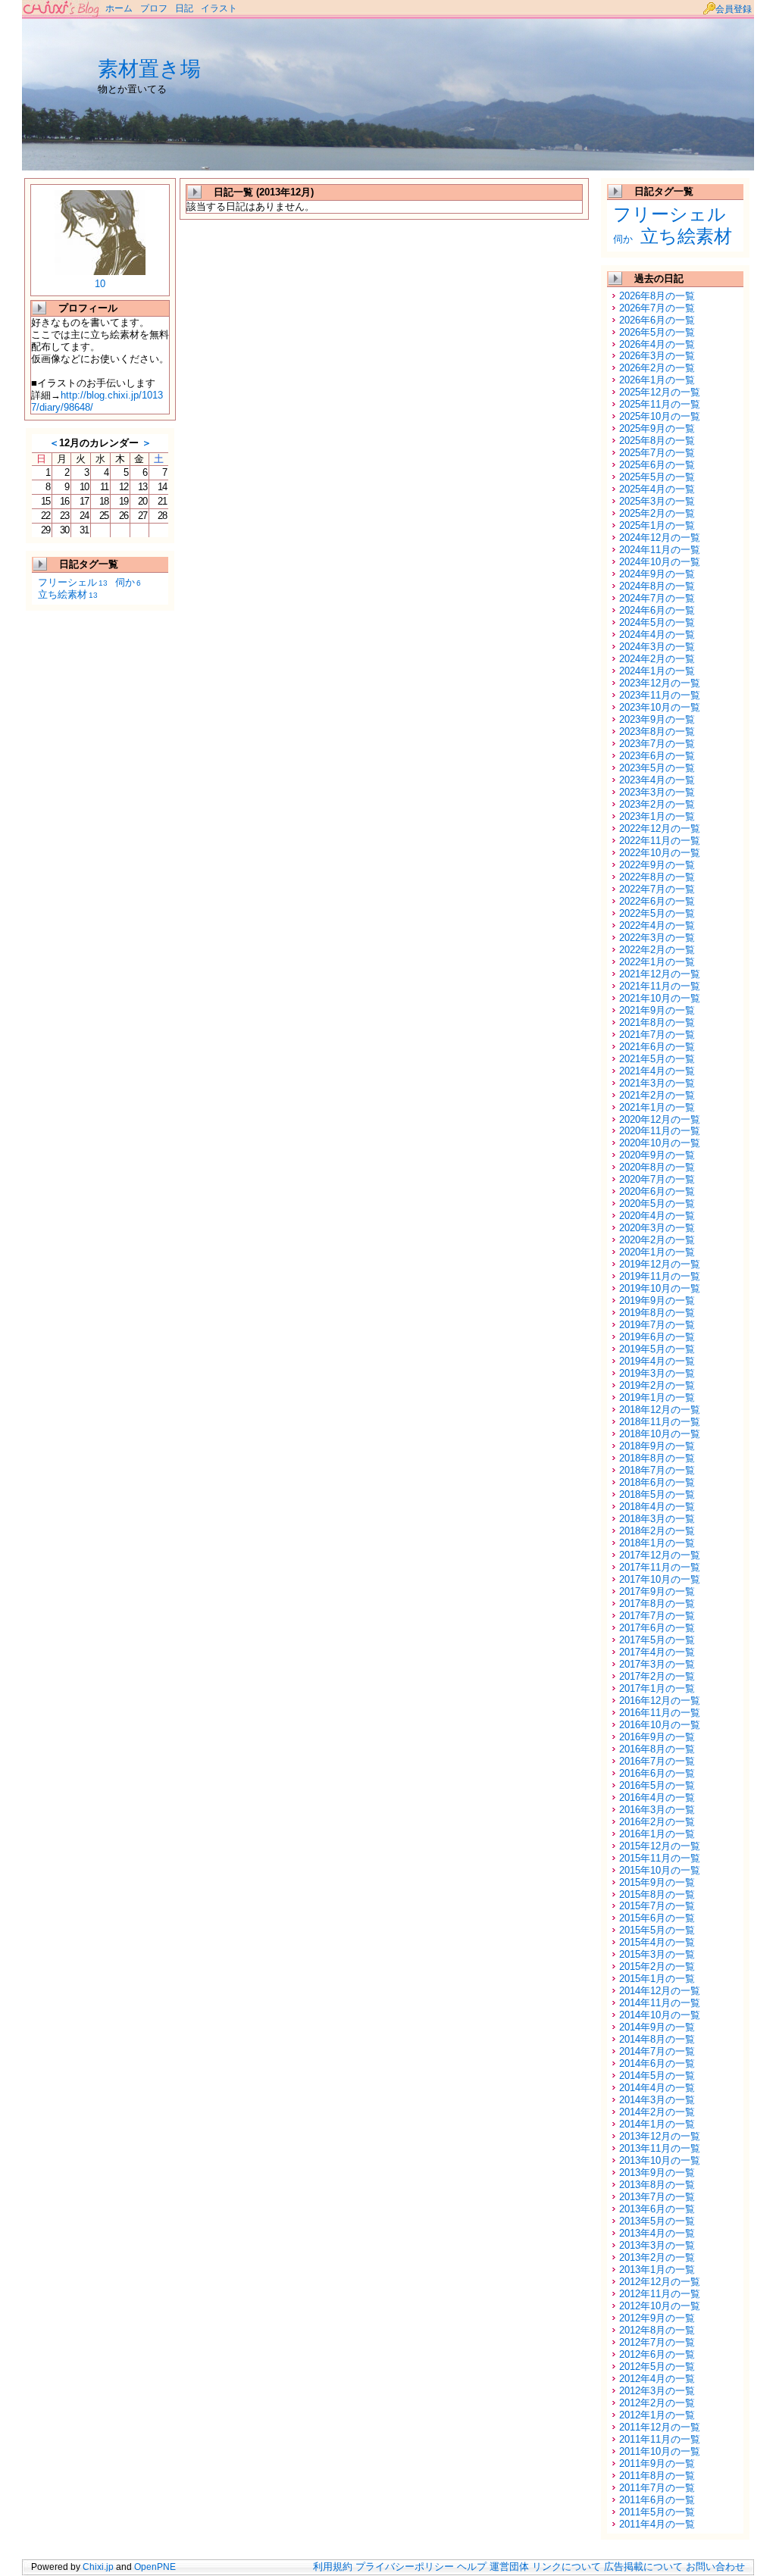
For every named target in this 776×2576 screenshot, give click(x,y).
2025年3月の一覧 (657, 501)
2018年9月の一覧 (657, 1446)
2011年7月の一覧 (657, 2488)
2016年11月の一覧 (660, 1713)
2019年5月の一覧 (657, 1349)
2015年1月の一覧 (657, 1979)
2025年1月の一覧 (657, 525)
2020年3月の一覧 (657, 1228)
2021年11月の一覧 (660, 986)
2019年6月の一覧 (657, 1337)
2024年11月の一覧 (660, 550)
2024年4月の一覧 (657, 635)
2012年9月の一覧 (657, 2318)
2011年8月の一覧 (657, 2476)
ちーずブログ (62, 9)
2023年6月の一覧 (657, 756)
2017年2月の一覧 (657, 1676)
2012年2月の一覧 (657, 2403)
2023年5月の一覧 (657, 768)
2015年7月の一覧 (657, 1906)
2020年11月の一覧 (660, 1131)
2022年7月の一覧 (657, 889)
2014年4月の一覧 (657, 2088)
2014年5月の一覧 (657, 2076)
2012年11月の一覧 (660, 2294)
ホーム (119, 8)
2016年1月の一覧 (657, 1834)
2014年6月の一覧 (657, 2063)
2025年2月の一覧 (657, 513)
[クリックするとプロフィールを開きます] (100, 269)
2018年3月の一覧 (657, 1519)
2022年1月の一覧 (657, 962)
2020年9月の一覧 (657, 1155)
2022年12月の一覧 (660, 828)
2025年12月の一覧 (660, 392)
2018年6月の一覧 (657, 1482)
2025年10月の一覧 (660, 416)
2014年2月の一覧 (657, 2112)
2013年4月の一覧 (657, 2233)
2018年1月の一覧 (657, 1543)
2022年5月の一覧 (657, 913)
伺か (128, 582)
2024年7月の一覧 (657, 598)
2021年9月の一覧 (657, 1010)
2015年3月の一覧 (657, 1954)
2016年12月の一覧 (660, 1701)
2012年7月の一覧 (657, 2342)
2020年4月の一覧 (657, 1216)
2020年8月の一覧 (657, 1167)
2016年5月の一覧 (657, 1785)
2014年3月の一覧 (657, 2100)
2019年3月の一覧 (657, 1373)
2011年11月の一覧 (660, 2439)
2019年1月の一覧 (657, 1397)
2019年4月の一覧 (657, 1361)
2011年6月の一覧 (657, 2500)
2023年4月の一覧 (657, 780)
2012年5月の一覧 (657, 2367)
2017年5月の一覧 (657, 1640)
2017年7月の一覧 (657, 1616)
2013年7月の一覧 (657, 2197)
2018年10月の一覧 (660, 1434)
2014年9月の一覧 (657, 2027)
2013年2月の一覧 (657, 2257)
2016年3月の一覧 (657, 1810)
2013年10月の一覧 (660, 2160)
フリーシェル (73, 582)
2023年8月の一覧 (657, 732)
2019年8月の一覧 (657, 1313)
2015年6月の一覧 (657, 1918)
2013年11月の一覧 (660, 2148)
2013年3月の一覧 (657, 2245)
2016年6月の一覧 (657, 1773)
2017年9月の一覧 (657, 1591)
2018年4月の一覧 (657, 1507)
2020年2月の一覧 (657, 1240)
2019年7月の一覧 (657, 1325)
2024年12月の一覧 (660, 538)
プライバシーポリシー (405, 2567)
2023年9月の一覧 (657, 719)
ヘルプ (472, 2567)
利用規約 (333, 2567)
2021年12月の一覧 (660, 974)
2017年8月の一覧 (657, 1604)
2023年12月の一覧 (660, 683)
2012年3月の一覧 (657, 2391)
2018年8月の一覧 (657, 1458)
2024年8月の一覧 (657, 586)
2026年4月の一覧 (657, 344)
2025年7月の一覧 (657, 453)
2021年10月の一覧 (660, 998)
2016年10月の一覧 (660, 1725)
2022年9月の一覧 (657, 865)
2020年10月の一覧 (660, 1143)
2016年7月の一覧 (657, 1761)
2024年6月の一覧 (657, 610)
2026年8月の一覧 (657, 296)
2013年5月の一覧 (657, 2221)
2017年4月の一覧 (657, 1652)
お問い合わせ (715, 2567)
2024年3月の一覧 (657, 647)
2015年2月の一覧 (657, 1966)
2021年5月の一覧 (657, 1059)
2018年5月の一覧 (657, 1494)
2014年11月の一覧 (660, 2003)
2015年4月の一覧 (657, 1942)
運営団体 (509, 2567)
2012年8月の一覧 (657, 2330)
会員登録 (734, 9)
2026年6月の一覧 (657, 320)
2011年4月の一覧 (657, 2524)
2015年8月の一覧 (657, 1894)
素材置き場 (149, 69)
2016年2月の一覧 (657, 1822)
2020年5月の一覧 (657, 1204)
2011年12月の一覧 (660, 2427)
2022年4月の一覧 (657, 925)
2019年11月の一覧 (660, 1276)
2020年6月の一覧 (657, 1191)
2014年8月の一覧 (657, 2039)
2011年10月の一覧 (660, 2451)
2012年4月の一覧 (657, 2379)
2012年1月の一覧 (657, 2415)
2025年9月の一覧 (657, 428)
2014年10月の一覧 (660, 2015)
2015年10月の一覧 (660, 1870)
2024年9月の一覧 (657, 574)
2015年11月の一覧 (660, 1858)
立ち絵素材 (68, 594)
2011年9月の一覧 (657, 2463)
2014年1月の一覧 (657, 2124)
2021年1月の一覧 (657, 1107)
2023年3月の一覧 (657, 792)
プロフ (154, 8)
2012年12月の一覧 (660, 2282)
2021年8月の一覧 (657, 1022)
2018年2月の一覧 (657, 1531)
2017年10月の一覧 (660, 1579)
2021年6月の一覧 (657, 1047)
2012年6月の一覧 (657, 2354)
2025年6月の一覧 (657, 465)
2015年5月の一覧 (657, 1930)
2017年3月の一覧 (657, 1664)
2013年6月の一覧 (657, 2209)
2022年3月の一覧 (657, 938)
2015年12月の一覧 (660, 1846)
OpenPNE (155, 2567)
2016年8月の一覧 (657, 1749)
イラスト (219, 8)
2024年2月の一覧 (657, 659)
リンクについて (566, 2567)
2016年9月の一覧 (657, 1737)
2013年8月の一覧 (657, 2185)
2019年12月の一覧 (660, 1264)
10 (100, 284)
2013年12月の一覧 (660, 2136)
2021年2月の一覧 (657, 1095)
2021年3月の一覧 (657, 1083)
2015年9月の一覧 (657, 1882)
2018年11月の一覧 (660, 1422)
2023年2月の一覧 (657, 804)
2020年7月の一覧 (657, 1179)
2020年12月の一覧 (660, 1119)
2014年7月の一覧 (657, 2051)
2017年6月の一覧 (657, 1628)
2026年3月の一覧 (657, 356)
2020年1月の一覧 (657, 1252)
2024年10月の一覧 (660, 562)
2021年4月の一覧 (657, 1071)
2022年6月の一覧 (657, 901)
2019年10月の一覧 (660, 1288)
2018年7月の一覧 (657, 1470)
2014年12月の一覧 (660, 1991)
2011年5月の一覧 (657, 2512)
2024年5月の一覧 (657, 622)
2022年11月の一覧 (660, 841)
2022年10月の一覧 (660, 853)
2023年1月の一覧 (657, 816)
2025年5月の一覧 (657, 477)
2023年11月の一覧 (660, 695)
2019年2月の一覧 (657, 1385)
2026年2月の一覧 (657, 368)
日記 (184, 8)
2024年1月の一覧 (657, 671)
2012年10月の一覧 (660, 2306)
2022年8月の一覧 (657, 877)
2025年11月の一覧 (660, 404)
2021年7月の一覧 (657, 1035)
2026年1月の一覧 (657, 380)
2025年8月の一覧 (657, 441)
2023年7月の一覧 (657, 744)
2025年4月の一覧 (657, 489)
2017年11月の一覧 (660, 1567)
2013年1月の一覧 (657, 2270)
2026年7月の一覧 (657, 308)
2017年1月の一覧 (657, 1688)
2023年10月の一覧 (660, 707)
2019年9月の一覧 (657, 1301)
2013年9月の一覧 (657, 2173)
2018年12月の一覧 (660, 1410)
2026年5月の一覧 (657, 332)
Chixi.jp (98, 2567)
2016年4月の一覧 (657, 1798)
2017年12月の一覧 (660, 1555)
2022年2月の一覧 (657, 950)
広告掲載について (643, 2567)
